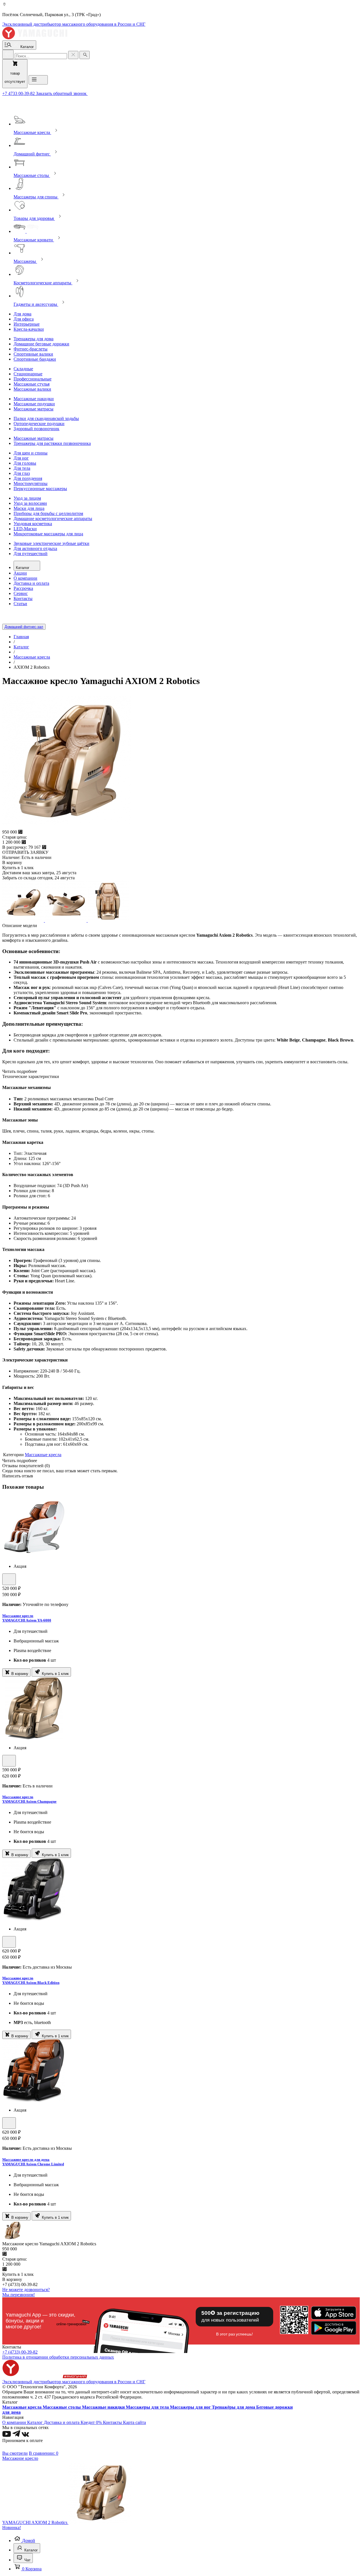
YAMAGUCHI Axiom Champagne (29, 1801)
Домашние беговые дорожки (41, 344)
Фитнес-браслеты (31, 349)
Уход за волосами (30, 503)
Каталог (23, 568)
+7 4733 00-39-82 (19, 93)
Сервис (21, 593)
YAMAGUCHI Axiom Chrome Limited (33, 2164)
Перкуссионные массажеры (40, 489)
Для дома (22, 314)
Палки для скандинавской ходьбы (46, 418)
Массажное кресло (18, 1616)
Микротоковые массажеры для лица (48, 534)
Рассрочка (23, 588)
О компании (25, 578)
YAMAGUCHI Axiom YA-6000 (27, 1620)
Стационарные (28, 374)
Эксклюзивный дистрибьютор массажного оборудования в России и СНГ (74, 24)
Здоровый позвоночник (36, 429)
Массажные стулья (32, 384)
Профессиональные (33, 379)
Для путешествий (31, 554)
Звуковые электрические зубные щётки (51, 543)
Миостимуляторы (31, 483)
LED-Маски (25, 529)
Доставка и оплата (31, 583)
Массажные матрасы (34, 409)
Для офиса (24, 319)
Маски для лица (29, 508)
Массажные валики (32, 389)
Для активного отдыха (35, 548)
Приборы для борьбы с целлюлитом (48, 513)
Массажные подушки (34, 404)
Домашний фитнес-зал (24, 627)
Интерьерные (27, 324)
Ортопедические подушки (39, 424)
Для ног (21, 458)
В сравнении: (44, 2453)
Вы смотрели (15, 2453)
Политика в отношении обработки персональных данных (58, 2357)
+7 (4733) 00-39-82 (20, 2352)
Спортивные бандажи (35, 359)
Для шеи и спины (31, 453)
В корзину (19, 1674)
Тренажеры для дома (34, 339)
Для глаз (22, 473)
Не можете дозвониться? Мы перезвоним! (26, 2292)
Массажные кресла (43, 1455)
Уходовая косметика (33, 524)
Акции (20, 573)
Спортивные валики (33, 354)
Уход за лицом (27, 498)
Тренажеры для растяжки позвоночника (52, 443)
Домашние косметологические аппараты (53, 519)
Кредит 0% (92, 2422)
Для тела (22, 468)
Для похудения (28, 478)
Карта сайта (134, 2422)
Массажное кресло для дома (26, 2160)
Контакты (23, 598)
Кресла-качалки (29, 329)
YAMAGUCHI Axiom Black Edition (31, 1983)
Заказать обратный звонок (62, 93)
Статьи (20, 604)
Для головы (25, 463)
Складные (23, 369)
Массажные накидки (34, 399)
